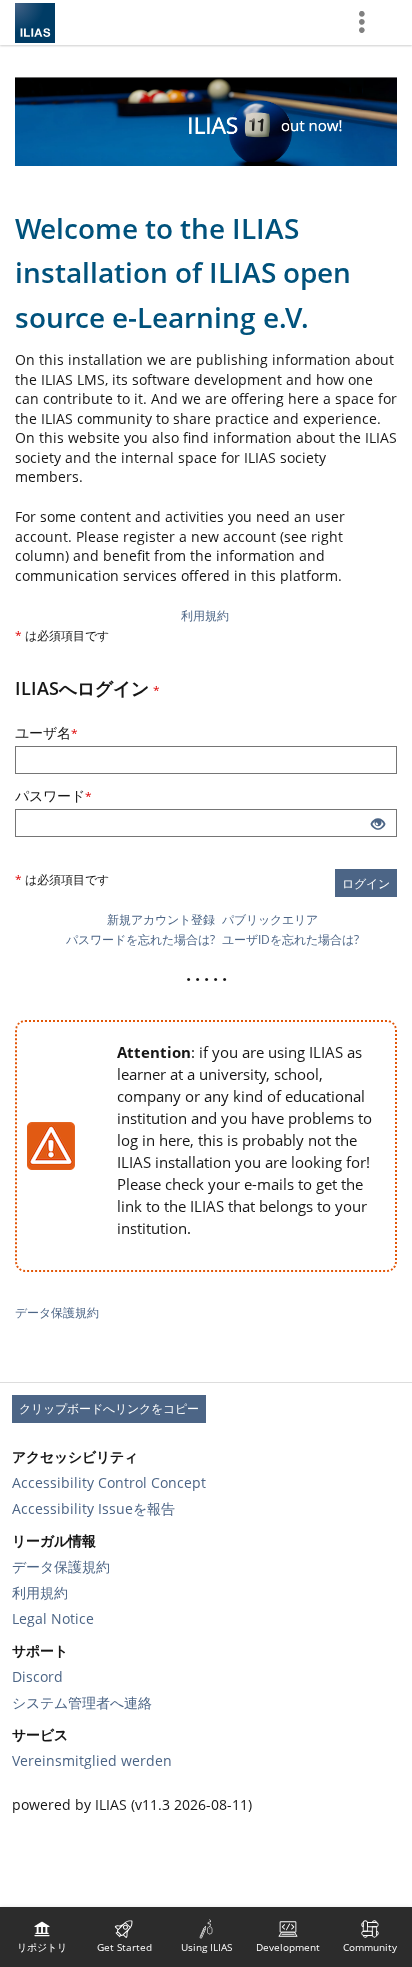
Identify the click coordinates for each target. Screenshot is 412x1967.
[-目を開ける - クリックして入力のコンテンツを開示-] (378, 825)
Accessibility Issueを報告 (93, 1508)
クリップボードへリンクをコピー (109, 1408)
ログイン (366, 883)
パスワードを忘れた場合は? (140, 939)
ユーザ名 (91, 732)
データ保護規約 (57, 1312)
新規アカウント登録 (161, 919)
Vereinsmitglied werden (92, 1760)
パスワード (98, 795)
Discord (37, 1676)
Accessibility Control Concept (109, 1482)
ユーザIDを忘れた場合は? (290, 939)
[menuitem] (42, 1937)
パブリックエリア (270, 919)
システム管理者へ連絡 (82, 1702)
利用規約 (205, 615)
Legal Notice (53, 1618)
